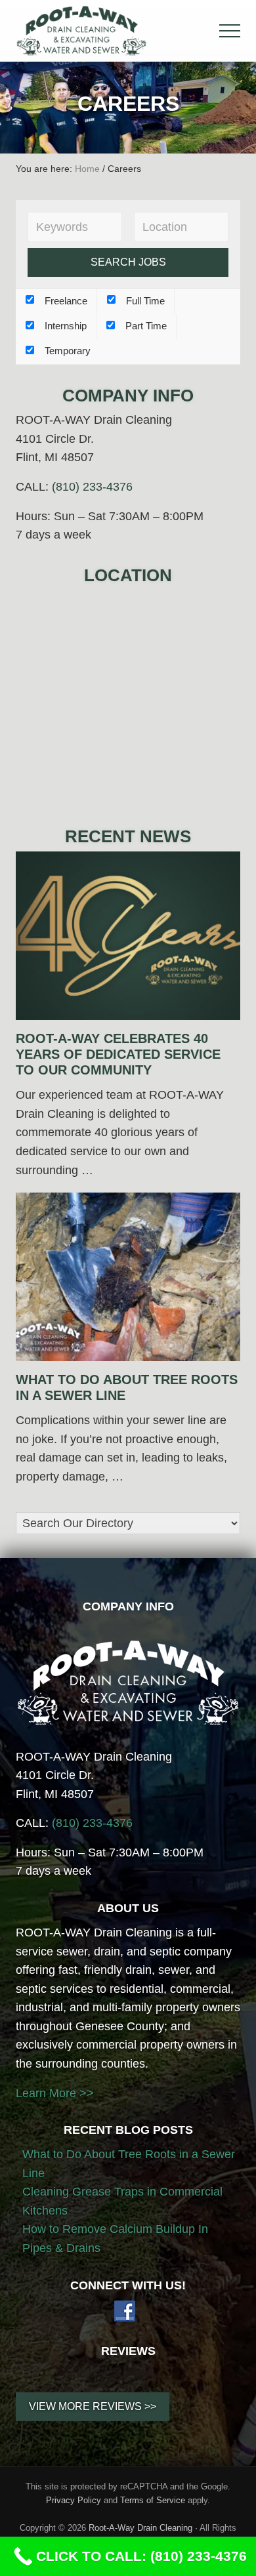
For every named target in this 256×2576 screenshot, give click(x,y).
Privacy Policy (74, 2500)
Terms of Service (153, 2500)
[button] (230, 31)
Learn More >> (55, 2093)
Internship (64, 326)
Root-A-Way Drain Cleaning (140, 2528)
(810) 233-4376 (92, 487)
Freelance (65, 301)
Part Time (145, 326)
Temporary (66, 351)
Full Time (144, 301)
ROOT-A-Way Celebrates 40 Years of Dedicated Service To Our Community (118, 1054)
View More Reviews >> (93, 2406)
